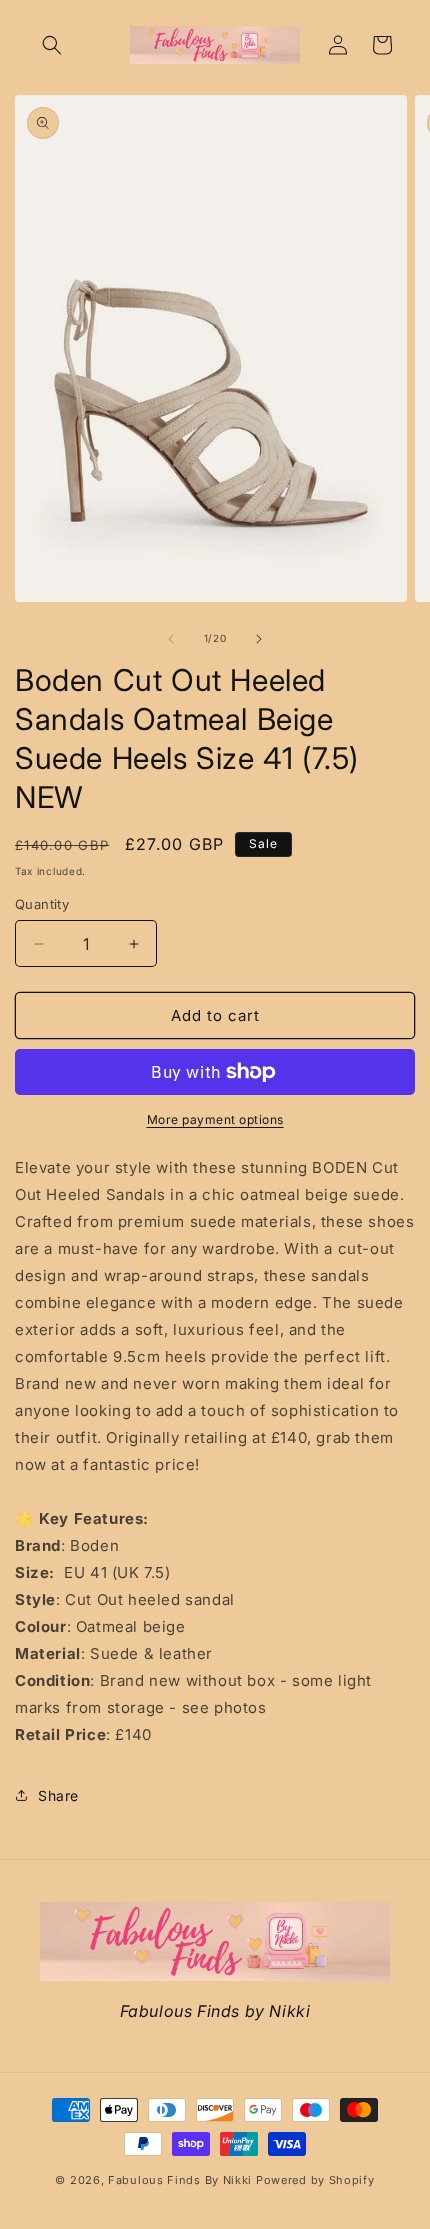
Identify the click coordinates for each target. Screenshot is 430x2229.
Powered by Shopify (315, 2180)
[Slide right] (259, 639)
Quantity (42, 904)
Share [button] (58, 1795)
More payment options (215, 1119)
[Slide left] (171, 639)
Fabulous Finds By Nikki (180, 2180)
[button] (52, 45)
